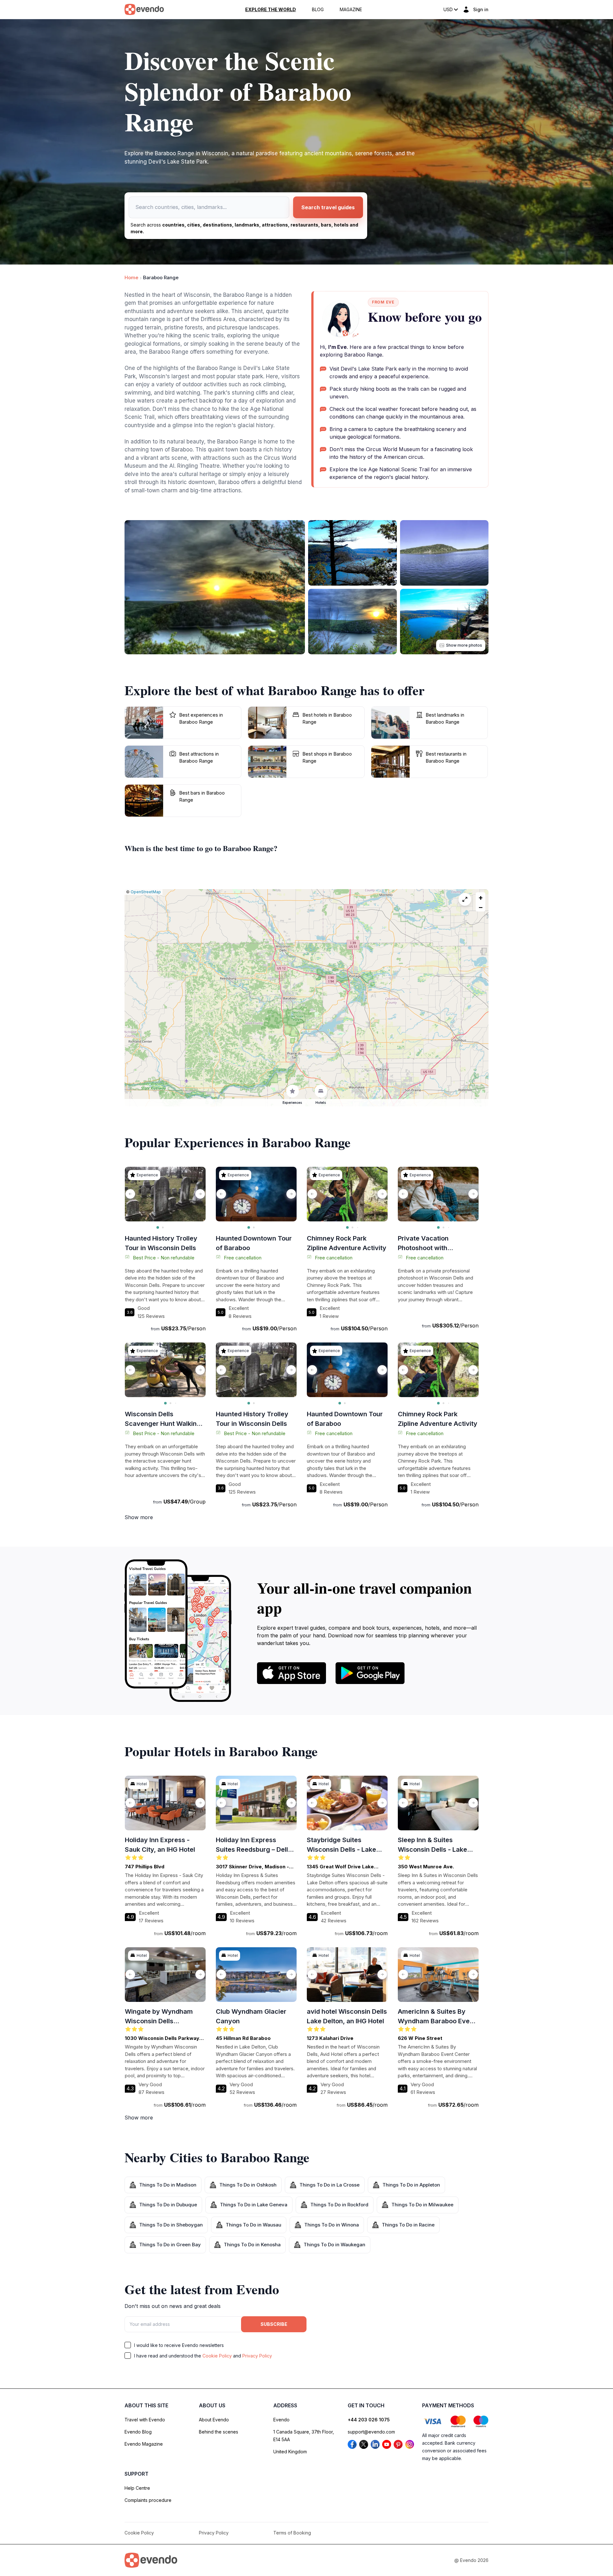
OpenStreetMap (146, 892)
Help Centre (137, 2488)
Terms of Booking (292, 2533)
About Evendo (214, 2420)
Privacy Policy (257, 2356)
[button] (481, 897)
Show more (139, 1517)
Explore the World (271, 10)
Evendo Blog (138, 2432)
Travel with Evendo (145, 2420)
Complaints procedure (148, 2500)
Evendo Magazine (144, 2444)
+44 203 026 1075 (369, 2420)
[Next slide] (200, 1194)
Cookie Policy (217, 2356)
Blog (318, 10)
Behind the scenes (219, 2432)
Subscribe (274, 2324)
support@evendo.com (371, 2432)
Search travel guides (328, 207)
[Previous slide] (130, 1194)
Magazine (351, 10)
